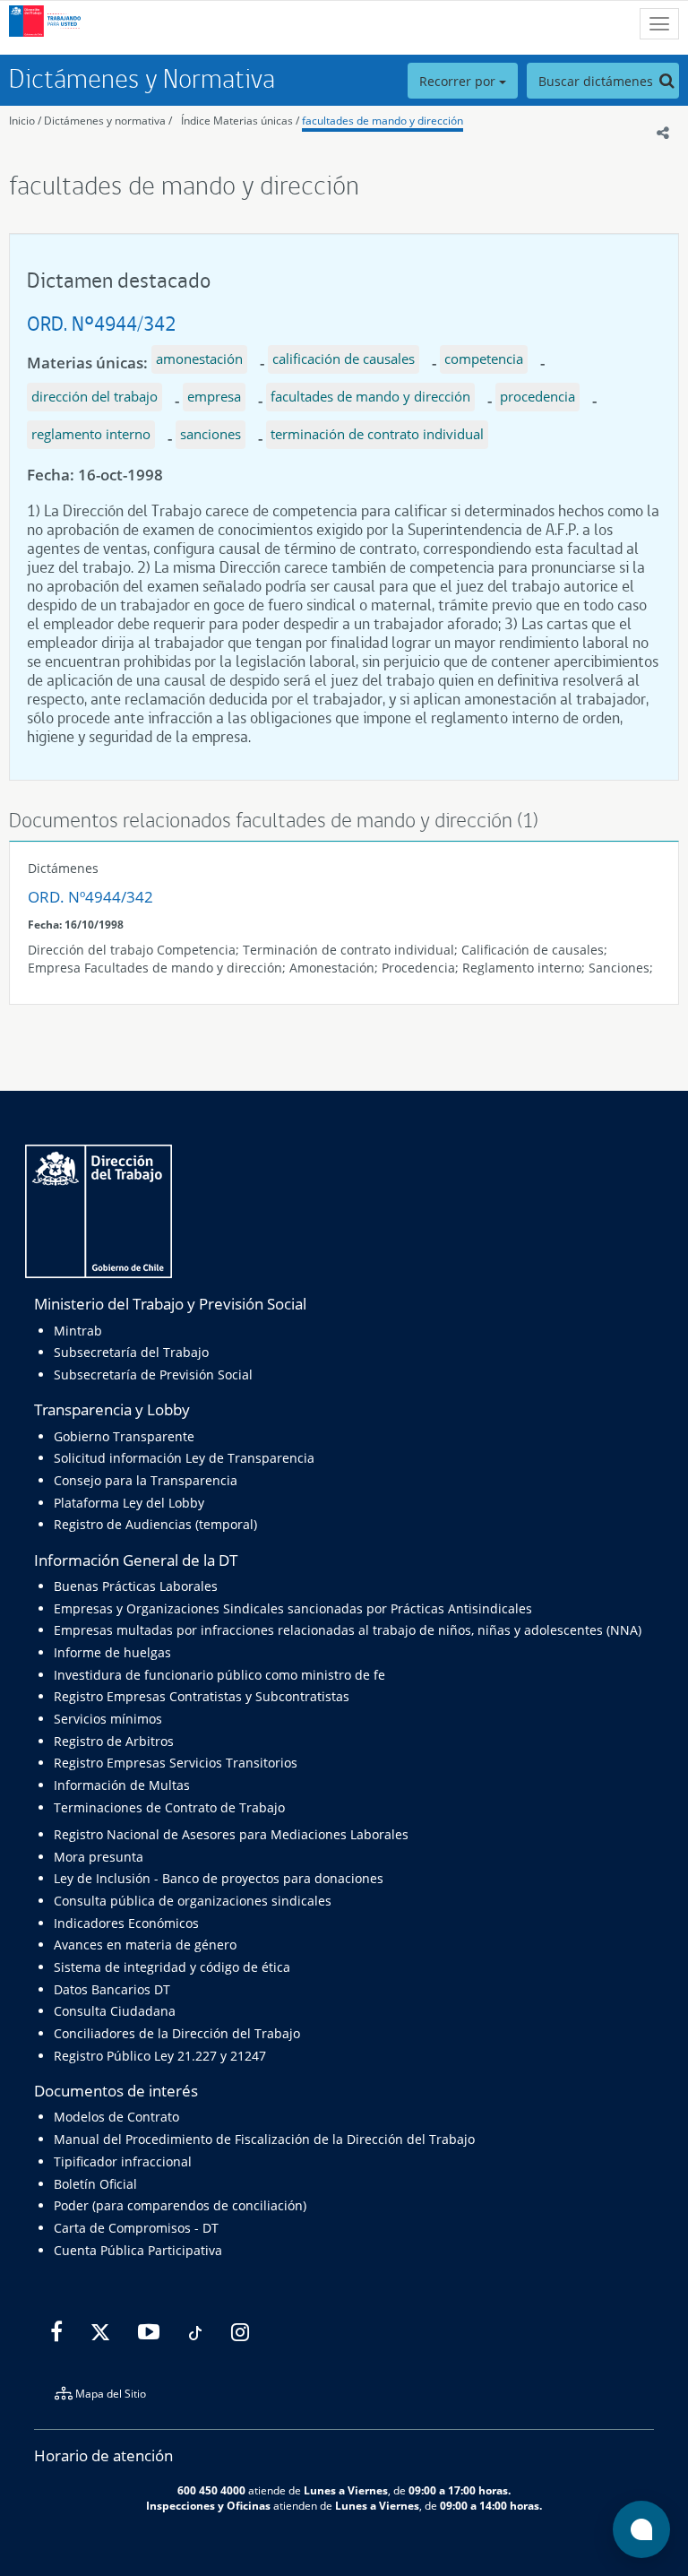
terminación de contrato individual (377, 434)
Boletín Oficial (95, 2184)
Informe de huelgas (112, 1652)
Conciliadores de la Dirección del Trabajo (177, 2033)
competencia (484, 359)
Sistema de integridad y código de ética (172, 1967)
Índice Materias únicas (237, 121)
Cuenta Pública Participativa (138, 2250)
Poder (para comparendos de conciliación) (180, 2205)
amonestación (199, 359)
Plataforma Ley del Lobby (129, 1503)
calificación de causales (344, 359)
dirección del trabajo (95, 396)
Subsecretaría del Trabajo (131, 1352)
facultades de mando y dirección (383, 121)
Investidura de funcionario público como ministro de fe (219, 1675)
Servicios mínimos (108, 1719)
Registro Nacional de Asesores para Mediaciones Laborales (231, 1834)
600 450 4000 (211, 2490)
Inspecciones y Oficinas (208, 2505)
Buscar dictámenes (598, 81)
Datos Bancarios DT (112, 1989)
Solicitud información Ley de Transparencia (184, 1458)
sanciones (211, 434)
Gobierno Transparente (124, 1436)
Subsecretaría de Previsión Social (153, 1374)
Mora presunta (99, 1857)
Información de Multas (122, 1785)
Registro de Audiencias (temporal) (155, 1524)
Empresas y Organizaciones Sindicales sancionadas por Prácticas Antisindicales (293, 1608)
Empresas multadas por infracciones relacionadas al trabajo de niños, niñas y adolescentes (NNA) (348, 1630)
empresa (214, 396)
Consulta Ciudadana (115, 2011)
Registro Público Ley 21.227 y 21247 (160, 2056)
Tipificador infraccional (123, 2161)
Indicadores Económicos (126, 1923)
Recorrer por (459, 81)
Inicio (22, 121)
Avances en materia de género (145, 1945)
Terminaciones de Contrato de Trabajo (169, 1807)
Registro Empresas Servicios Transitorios (176, 1763)
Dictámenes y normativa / (108, 121)
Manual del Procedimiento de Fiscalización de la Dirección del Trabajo (264, 2139)
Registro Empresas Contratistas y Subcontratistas (202, 1696)
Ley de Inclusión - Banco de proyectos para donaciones (219, 1878)
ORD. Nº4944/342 (101, 323)
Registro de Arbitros (114, 1741)
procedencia (537, 396)
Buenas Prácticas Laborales (136, 1586)
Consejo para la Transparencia (146, 1480)
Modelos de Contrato (116, 2117)
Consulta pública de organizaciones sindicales (193, 1901)
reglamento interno (91, 434)
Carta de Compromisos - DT (136, 2228)
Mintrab (78, 1331)
